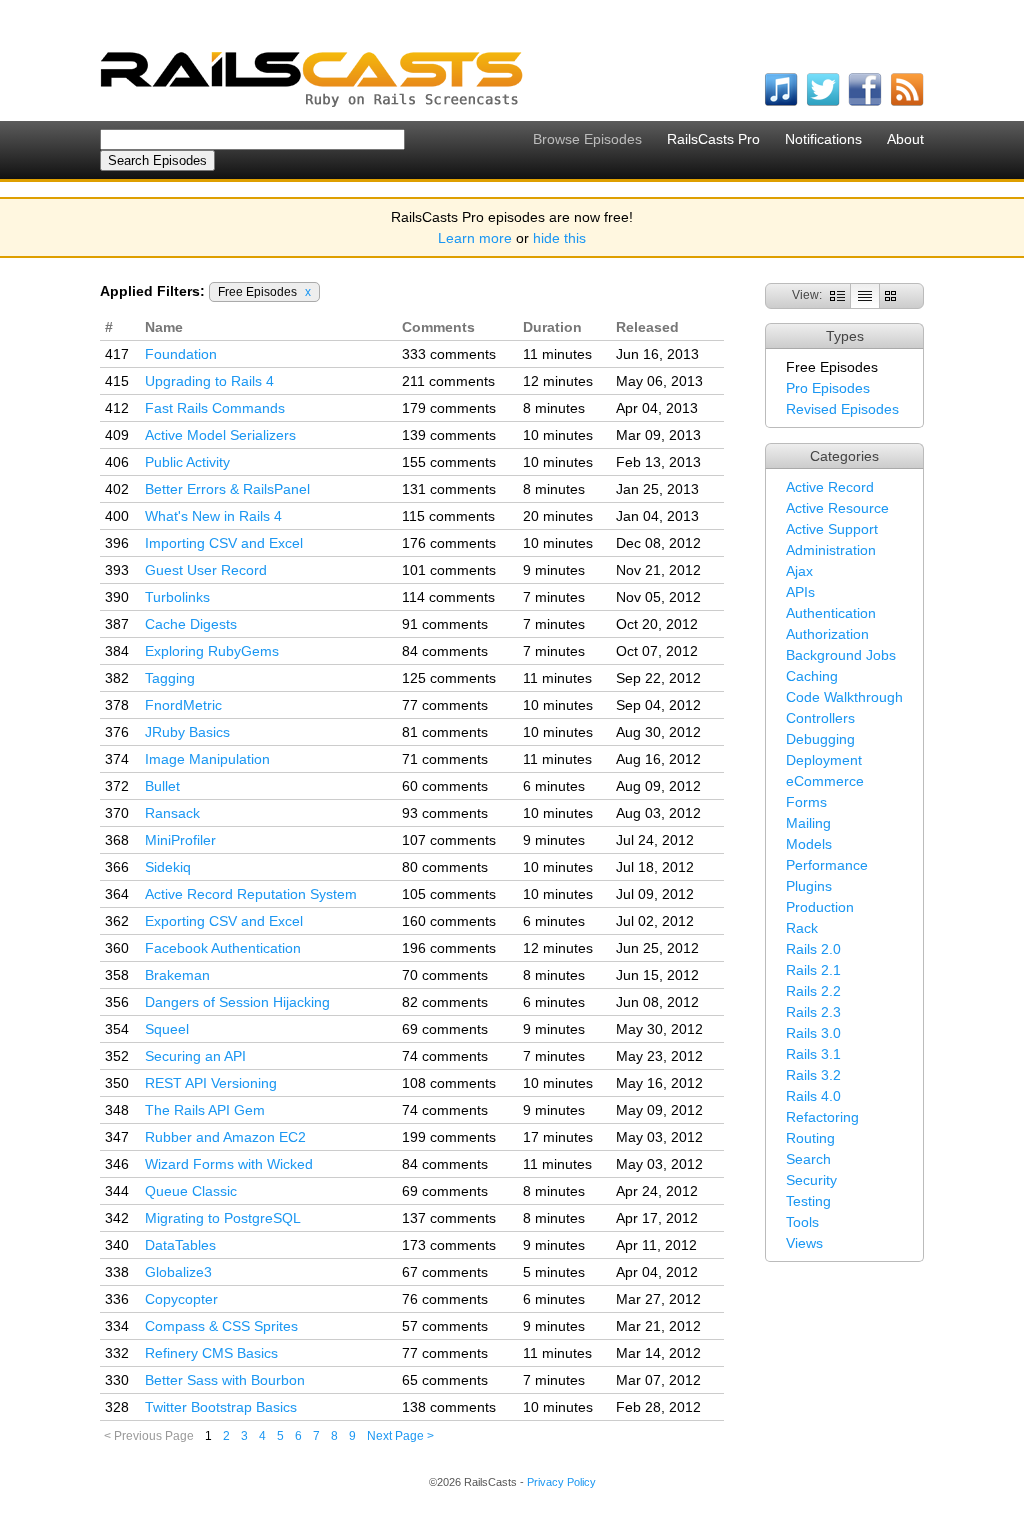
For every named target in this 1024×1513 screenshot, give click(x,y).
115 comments (448, 516)
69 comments (445, 1029)
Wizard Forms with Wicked (229, 1164)
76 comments (445, 1299)
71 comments (445, 759)
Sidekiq (168, 867)
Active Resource (837, 508)
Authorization (827, 634)
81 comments (445, 732)
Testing (808, 1201)
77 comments (445, 705)
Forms (806, 802)
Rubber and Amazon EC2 (225, 1137)
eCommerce (825, 781)
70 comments (445, 975)
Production (820, 907)
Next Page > (400, 1436)
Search (808, 1159)
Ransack (172, 813)
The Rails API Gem (205, 1110)
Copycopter (181, 1299)
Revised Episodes (842, 409)
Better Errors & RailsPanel (227, 489)
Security (811, 1180)
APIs (800, 592)
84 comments (445, 651)
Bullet (162, 786)
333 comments (449, 354)
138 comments (449, 1407)
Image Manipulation (207, 759)
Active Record (830, 487)
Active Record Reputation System (251, 894)
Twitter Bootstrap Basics (221, 1407)
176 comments (449, 543)
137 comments (449, 1218)
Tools (802, 1222)
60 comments (445, 786)
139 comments (449, 435)
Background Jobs (841, 655)
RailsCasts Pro (713, 139)
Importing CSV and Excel (224, 543)
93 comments (445, 813)
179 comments (449, 408)
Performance (827, 865)
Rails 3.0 (813, 1033)
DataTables (180, 1245)
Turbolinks (177, 597)
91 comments (445, 624)
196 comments (449, 948)
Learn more (475, 238)
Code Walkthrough (844, 697)
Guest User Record (206, 570)
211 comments (448, 381)
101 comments (449, 570)
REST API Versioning (211, 1083)
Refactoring (822, 1117)
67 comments (445, 1272)
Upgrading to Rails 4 (209, 381)
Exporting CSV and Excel (224, 921)
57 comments (445, 1326)
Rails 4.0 (813, 1096)
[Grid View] (890, 295)
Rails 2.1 (813, 970)
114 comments (448, 597)
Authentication (831, 613)
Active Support (832, 529)
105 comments (449, 894)
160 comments (449, 921)
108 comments (449, 1083)
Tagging (170, 678)
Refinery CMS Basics (211, 1353)
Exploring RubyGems (212, 651)
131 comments (449, 489)
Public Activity (187, 462)
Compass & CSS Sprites (221, 1326)
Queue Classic (191, 1191)
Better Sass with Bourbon (225, 1380)
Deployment (824, 760)
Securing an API (195, 1056)
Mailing (808, 823)
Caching (812, 676)
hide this (559, 238)
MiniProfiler (180, 840)
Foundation (181, 354)
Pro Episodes (828, 388)
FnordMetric (183, 705)
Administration (831, 550)
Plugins (809, 886)
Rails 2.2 (813, 991)
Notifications (823, 139)
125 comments (449, 678)
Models (809, 844)
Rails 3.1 (813, 1054)
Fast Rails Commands (215, 408)
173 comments (449, 1245)
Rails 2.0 (813, 949)
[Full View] (837, 295)
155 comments (449, 462)
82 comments (445, 1002)
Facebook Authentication (223, 948)
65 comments (445, 1380)
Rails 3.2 (813, 1075)
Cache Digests (191, 624)
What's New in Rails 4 (213, 516)
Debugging (820, 739)
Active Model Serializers (220, 435)
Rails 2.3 (813, 1012)
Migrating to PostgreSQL (223, 1218)
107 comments (449, 840)
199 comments (449, 1137)
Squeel (167, 1029)
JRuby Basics (187, 732)
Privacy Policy (561, 1482)
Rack (802, 928)
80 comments (445, 867)
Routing (810, 1138)
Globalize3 (178, 1272)
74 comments (445, 1056)
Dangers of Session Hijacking (237, 1002)
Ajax (799, 571)
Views (804, 1243)
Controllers (820, 718)
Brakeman (177, 975)
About (905, 139)
